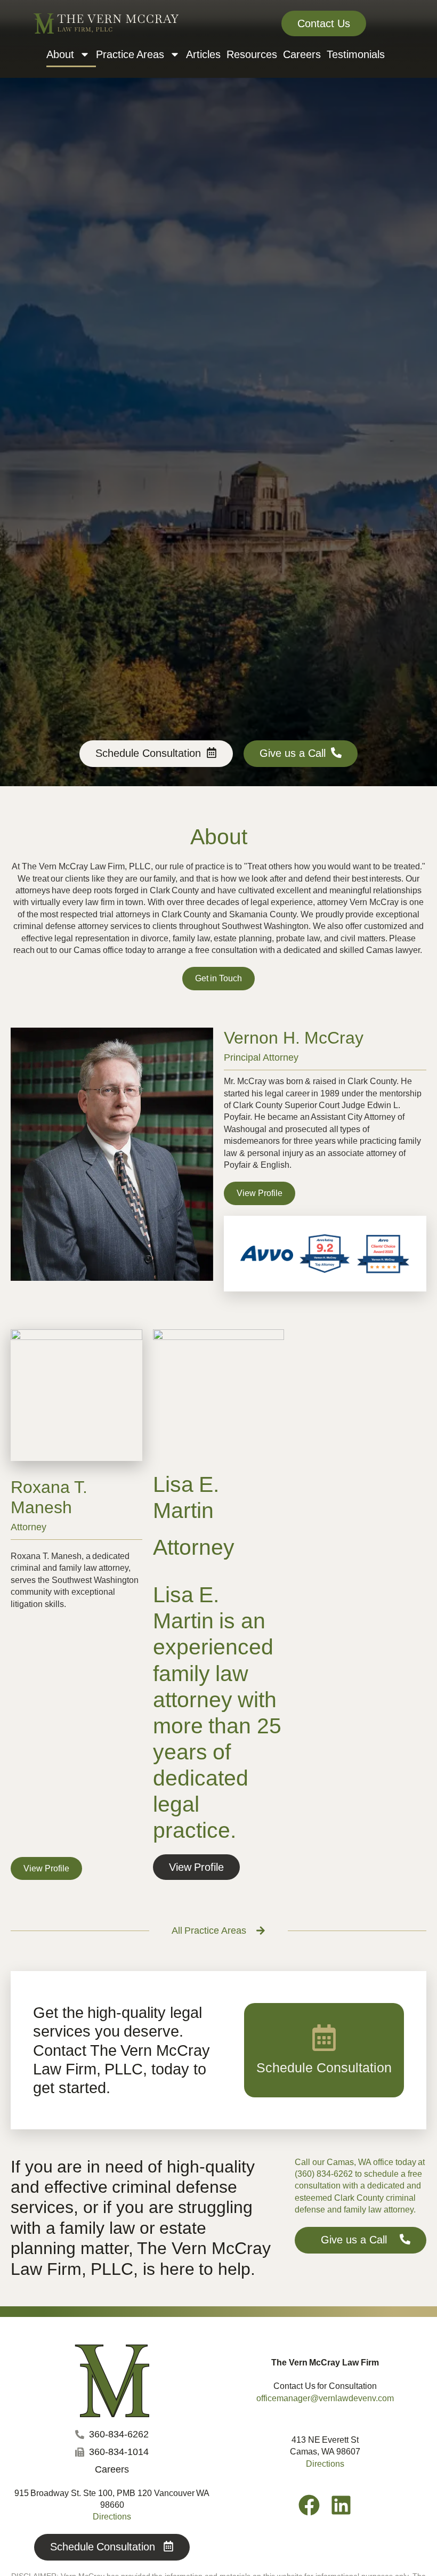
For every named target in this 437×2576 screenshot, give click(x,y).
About (60, 54)
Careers (302, 54)
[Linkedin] (341, 2505)
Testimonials (356, 54)
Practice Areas (130, 54)
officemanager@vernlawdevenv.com (325, 2398)
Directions (325, 2464)
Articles (203, 54)
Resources (252, 54)
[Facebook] (309, 2505)
